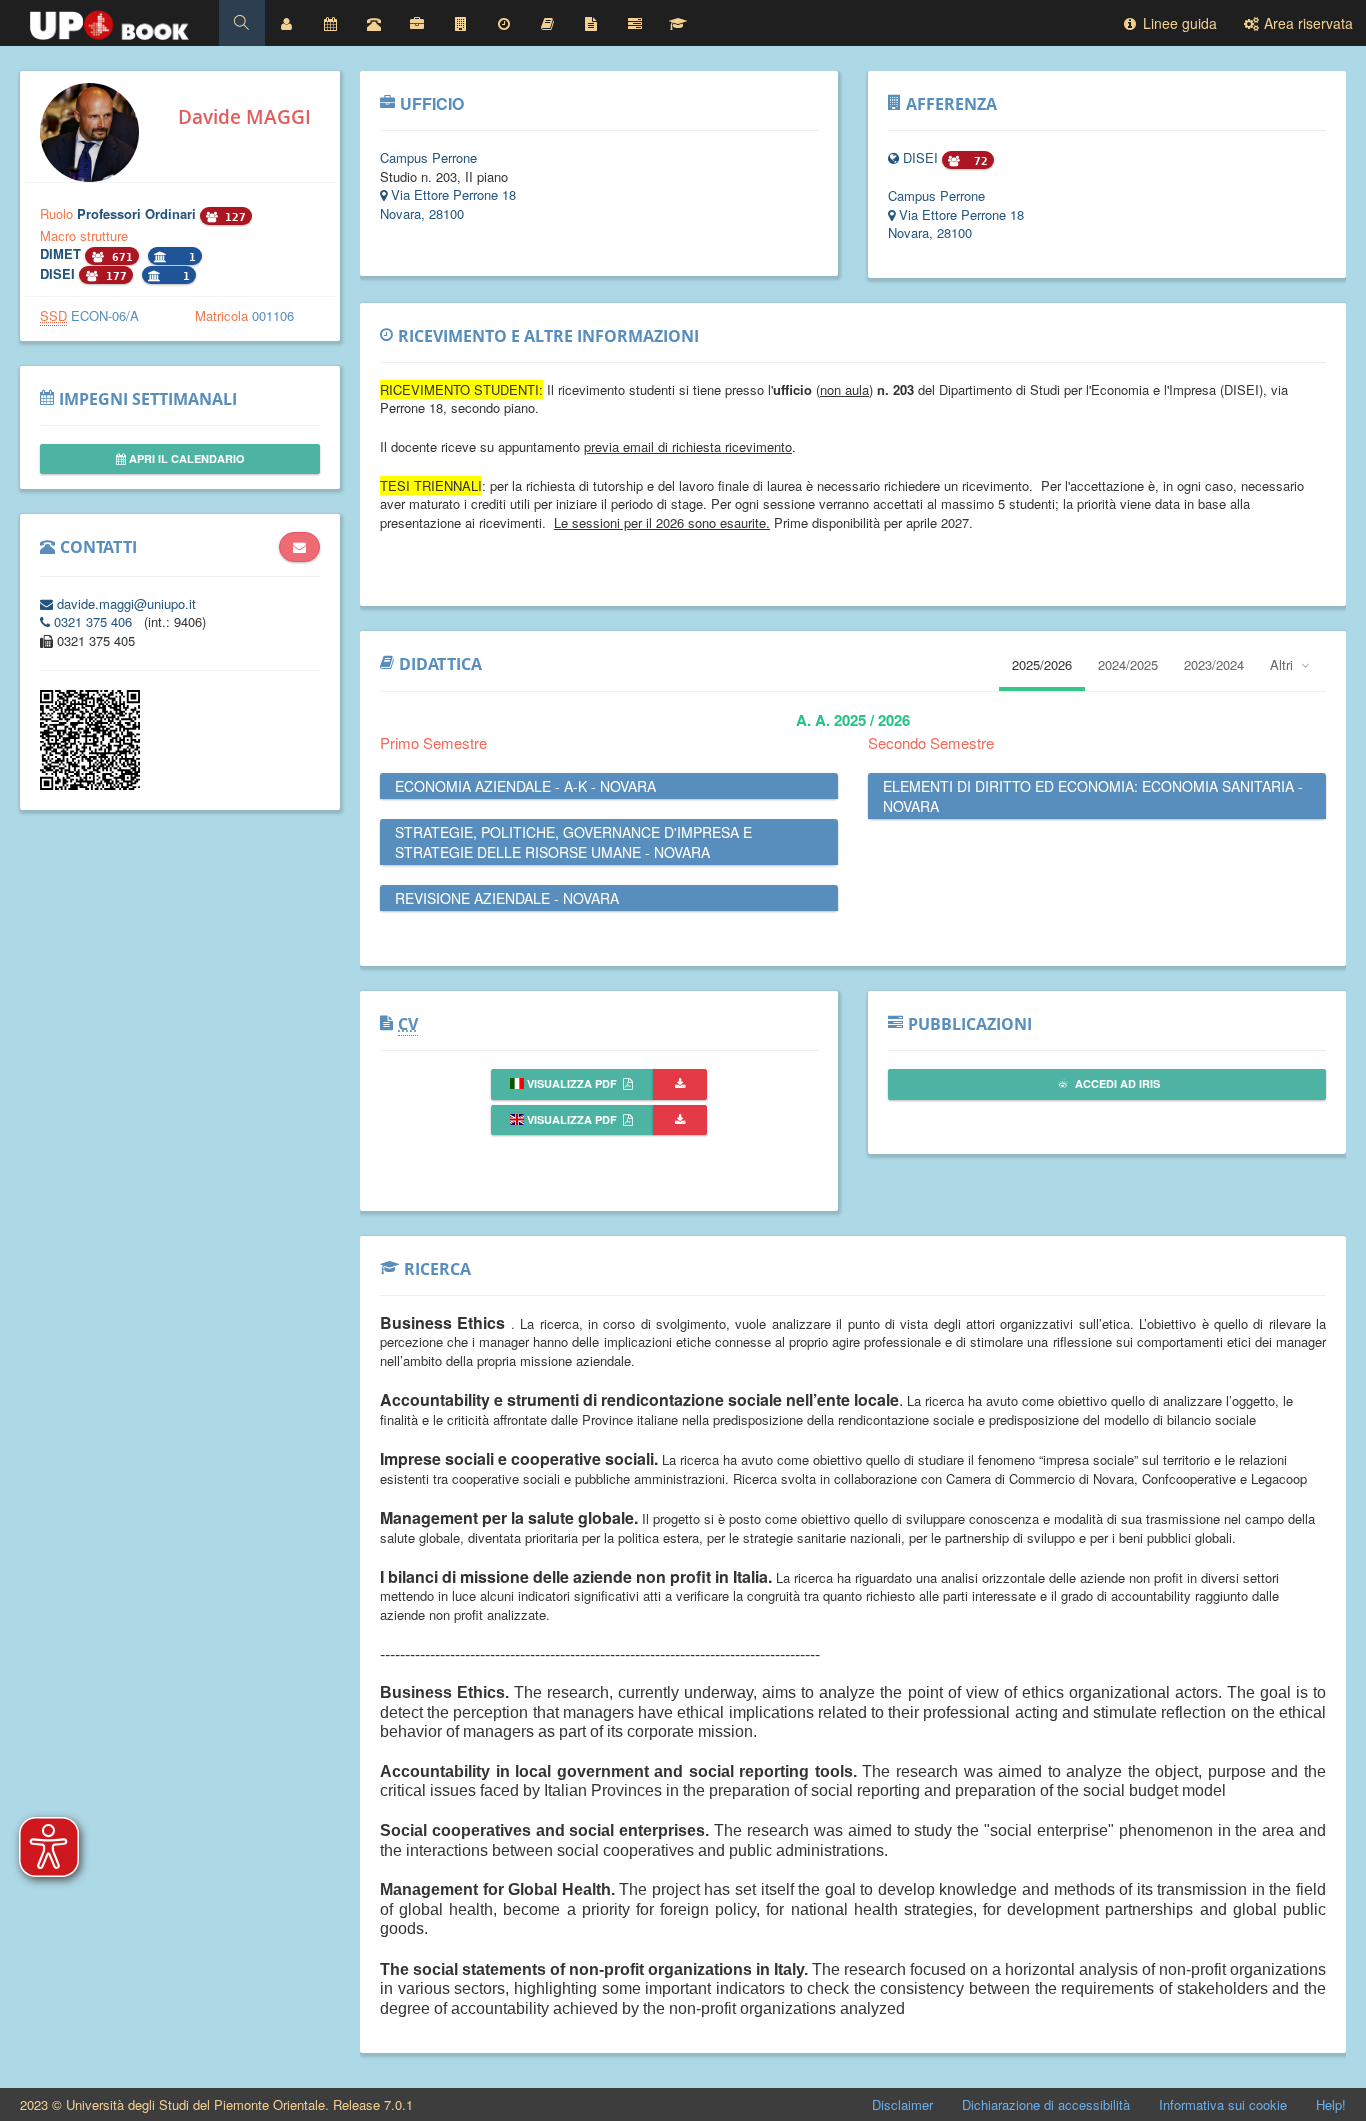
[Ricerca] (678, 23)
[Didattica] (548, 23)
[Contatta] (299, 547)
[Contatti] (374, 23)
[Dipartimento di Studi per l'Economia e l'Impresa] (895, 157)
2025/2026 (1042, 664)
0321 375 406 (93, 621)
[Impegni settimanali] (330, 23)
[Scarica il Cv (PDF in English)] (680, 1120)
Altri (1283, 664)
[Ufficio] (417, 23)
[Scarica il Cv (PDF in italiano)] (680, 1084)
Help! (1331, 2104)
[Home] (109, 20)
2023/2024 (1214, 664)
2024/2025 (1128, 664)
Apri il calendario (185, 458)
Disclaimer (902, 2104)
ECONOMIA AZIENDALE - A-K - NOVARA (525, 786)
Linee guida (1178, 23)
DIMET (62, 253)
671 (119, 257)
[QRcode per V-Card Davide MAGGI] (90, 784)
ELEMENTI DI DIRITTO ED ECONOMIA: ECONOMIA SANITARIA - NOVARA (1093, 796)
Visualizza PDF (572, 1083)
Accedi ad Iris (1116, 1083)
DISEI (59, 273)
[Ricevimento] (504, 23)
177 (113, 276)
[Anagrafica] (287, 23)
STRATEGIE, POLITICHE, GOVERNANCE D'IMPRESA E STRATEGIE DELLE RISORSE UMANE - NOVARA (573, 842)
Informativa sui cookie (1223, 2104)
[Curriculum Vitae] (591, 23)
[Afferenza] (461, 23)
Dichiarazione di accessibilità (1046, 2104)
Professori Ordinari (138, 213)
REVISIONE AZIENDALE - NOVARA (507, 898)
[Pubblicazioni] (635, 23)
